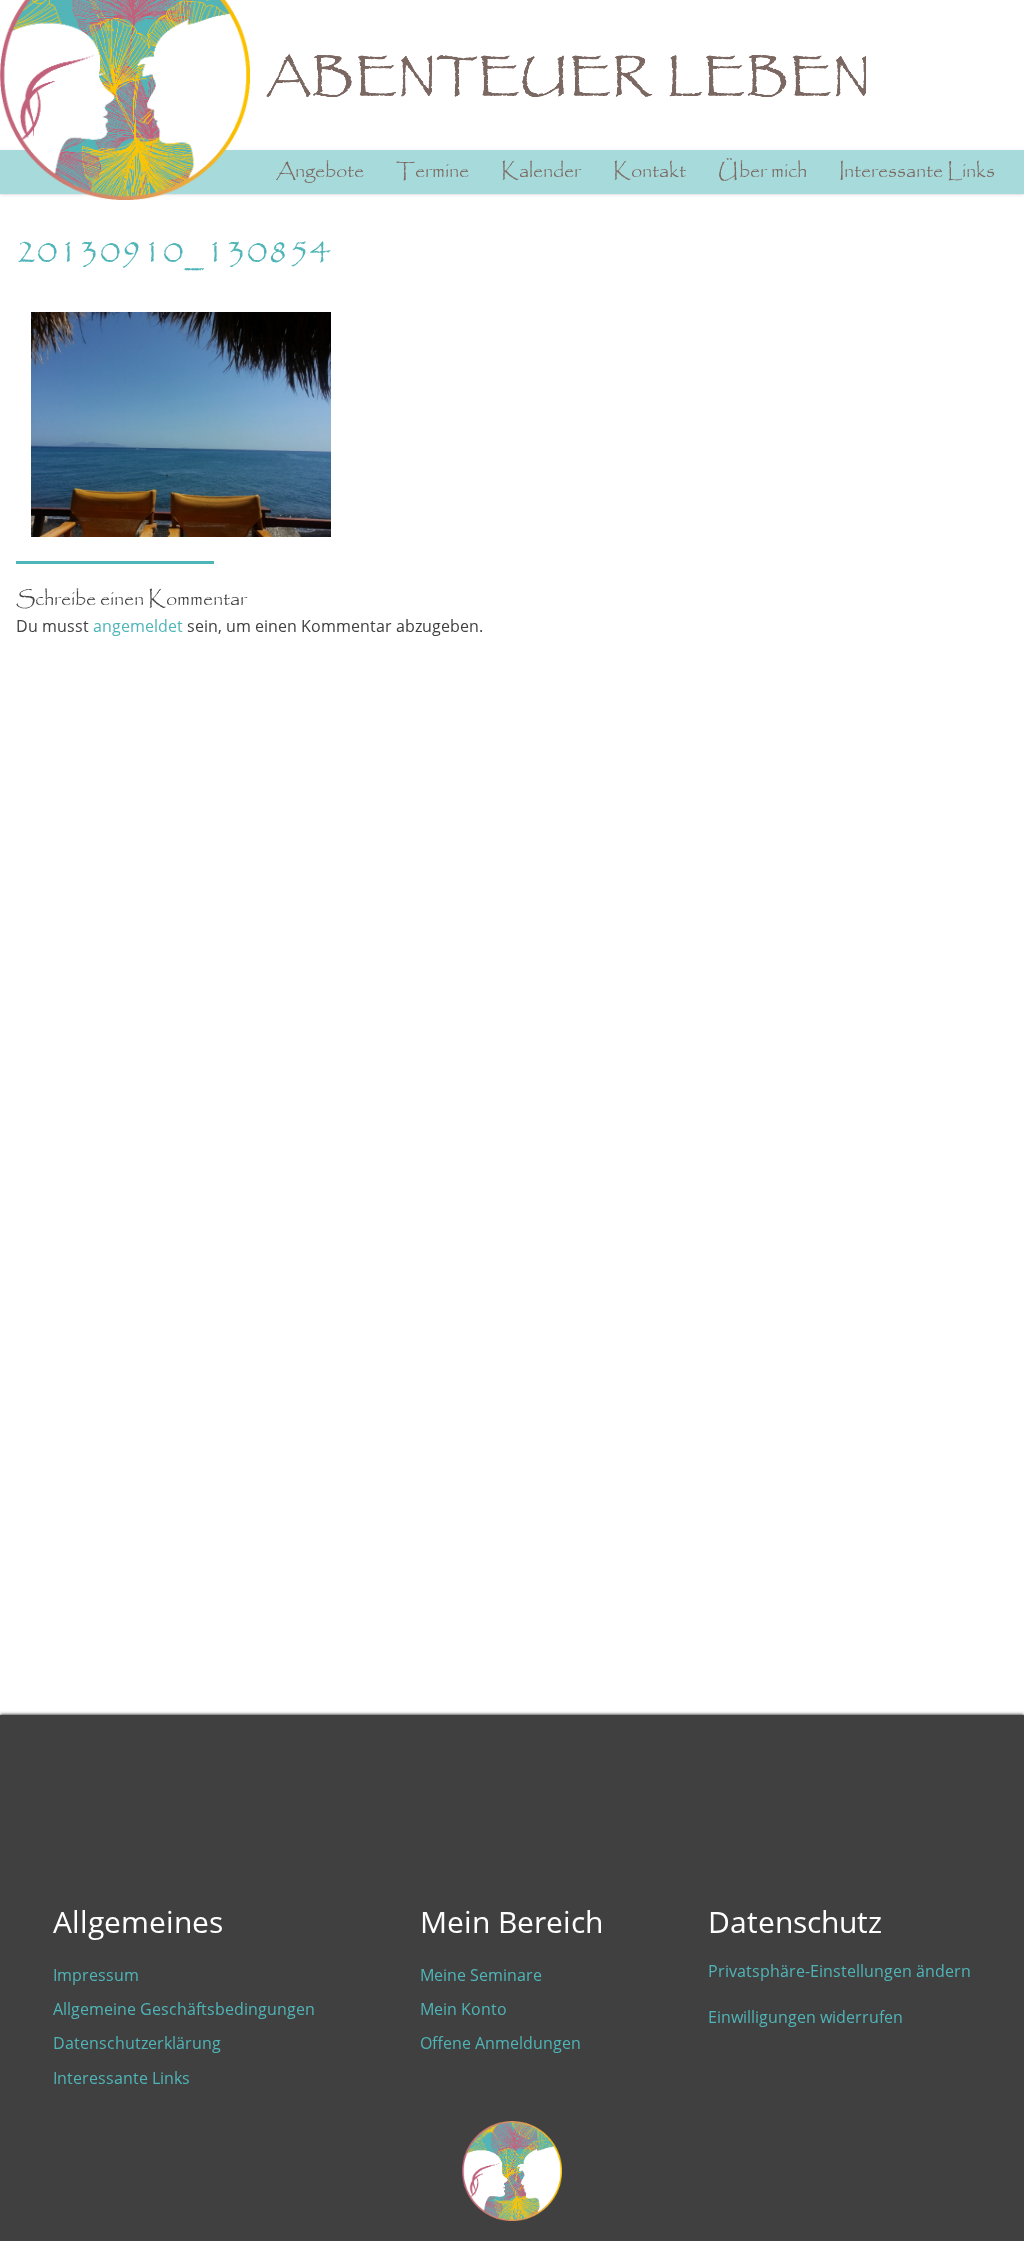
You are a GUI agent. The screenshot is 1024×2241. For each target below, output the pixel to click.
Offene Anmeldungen (500, 2043)
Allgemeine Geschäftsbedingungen (184, 2009)
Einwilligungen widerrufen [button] (805, 2017)
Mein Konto (463, 2009)
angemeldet (138, 626)
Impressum (96, 1975)
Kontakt (649, 171)
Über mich (762, 171)
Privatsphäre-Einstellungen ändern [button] (839, 1971)
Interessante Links (917, 171)
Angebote (320, 171)
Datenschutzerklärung (137, 2043)
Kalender (541, 171)
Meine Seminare (481, 1975)
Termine (432, 171)
